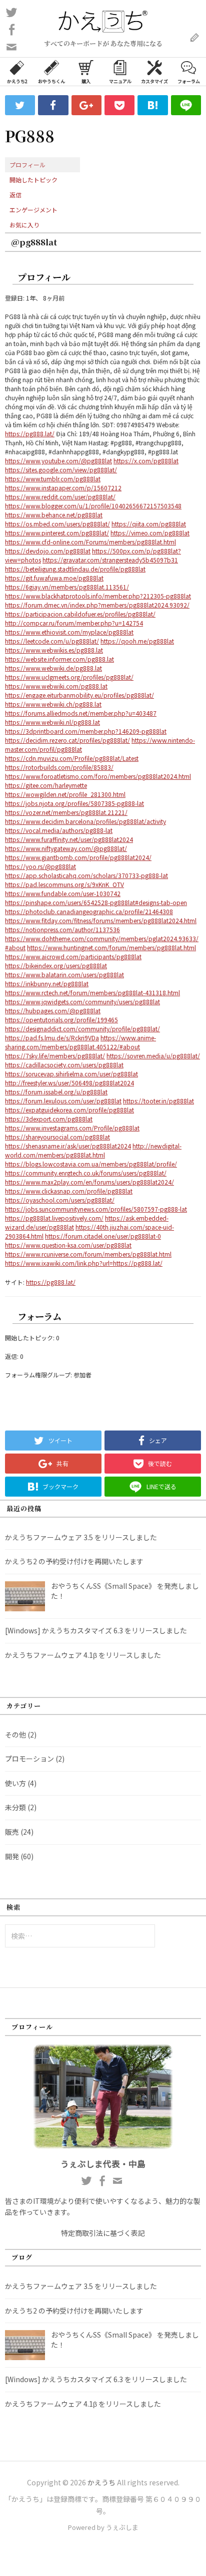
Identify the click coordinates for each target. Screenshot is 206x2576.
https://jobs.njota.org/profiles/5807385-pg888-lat (74, 803)
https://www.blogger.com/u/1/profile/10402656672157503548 (93, 506)
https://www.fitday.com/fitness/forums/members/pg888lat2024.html (101, 920)
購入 (86, 81)
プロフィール (27, 165)
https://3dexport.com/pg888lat (49, 1119)
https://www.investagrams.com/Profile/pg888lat (72, 1128)
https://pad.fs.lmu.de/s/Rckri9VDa (52, 1038)
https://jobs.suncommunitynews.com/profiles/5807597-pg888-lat (96, 1209)
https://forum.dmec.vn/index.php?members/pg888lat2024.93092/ (97, 605)
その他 (15, 1735)
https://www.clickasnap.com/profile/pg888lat (69, 1191)
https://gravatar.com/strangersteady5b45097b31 (110, 560)
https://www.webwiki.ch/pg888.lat (53, 704)
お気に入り (24, 225)
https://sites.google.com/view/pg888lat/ (61, 470)
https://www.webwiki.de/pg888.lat (53, 668)
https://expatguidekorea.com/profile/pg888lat (69, 1110)
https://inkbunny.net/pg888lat (47, 983)
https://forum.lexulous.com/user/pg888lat (63, 1101)
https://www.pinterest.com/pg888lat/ (57, 533)
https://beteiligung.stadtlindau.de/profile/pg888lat (75, 569)
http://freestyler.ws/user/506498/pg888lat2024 (69, 1083)
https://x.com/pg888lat (146, 461)
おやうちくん (51, 81)
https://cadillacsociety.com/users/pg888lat (64, 1065)
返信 (15, 195)
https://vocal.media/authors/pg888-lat (59, 830)
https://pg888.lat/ (30, 434)
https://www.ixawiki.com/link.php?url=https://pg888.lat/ (84, 1263)
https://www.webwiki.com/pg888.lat (56, 686)
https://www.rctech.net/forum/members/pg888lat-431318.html (92, 992)
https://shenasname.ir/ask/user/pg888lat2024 (68, 1146)
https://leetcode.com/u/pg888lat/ (52, 641)
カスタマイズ (154, 81)
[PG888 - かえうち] (152, 105)
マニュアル (120, 81)
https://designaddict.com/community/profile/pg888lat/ (82, 1029)
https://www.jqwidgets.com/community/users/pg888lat (82, 1001)
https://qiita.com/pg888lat (149, 524)
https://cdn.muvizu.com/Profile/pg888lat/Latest (72, 758)
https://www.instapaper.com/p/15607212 (63, 488)
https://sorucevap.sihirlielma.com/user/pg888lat (71, 1074)
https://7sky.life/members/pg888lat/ (55, 1056)
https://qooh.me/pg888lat (137, 641)
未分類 (15, 1807)
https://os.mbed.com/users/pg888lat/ (57, 524)
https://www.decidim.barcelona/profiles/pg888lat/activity (85, 821)
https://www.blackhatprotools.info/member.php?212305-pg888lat (98, 596)
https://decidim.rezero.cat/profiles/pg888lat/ (67, 740)
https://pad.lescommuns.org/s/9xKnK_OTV (64, 884)
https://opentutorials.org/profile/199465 (61, 1020)
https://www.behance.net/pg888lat (54, 515)
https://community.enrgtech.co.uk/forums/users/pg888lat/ (86, 1173)
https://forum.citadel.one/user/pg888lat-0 (103, 1236)
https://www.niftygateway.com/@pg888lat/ (66, 848)
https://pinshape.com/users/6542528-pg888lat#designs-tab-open (96, 902)
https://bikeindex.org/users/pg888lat (56, 965)
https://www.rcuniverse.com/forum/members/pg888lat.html (88, 1254)
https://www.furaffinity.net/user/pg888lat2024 (69, 839)
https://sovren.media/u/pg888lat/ (153, 1056)
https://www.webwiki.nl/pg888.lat (52, 722)
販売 (12, 1832)
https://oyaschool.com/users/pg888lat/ (60, 1200)
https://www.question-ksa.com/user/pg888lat (68, 1245)
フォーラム (189, 81)
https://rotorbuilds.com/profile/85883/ (59, 767)
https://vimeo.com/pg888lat (150, 533)
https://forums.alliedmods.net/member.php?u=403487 (81, 713)
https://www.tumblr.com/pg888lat (53, 479)
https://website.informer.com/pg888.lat (59, 659)
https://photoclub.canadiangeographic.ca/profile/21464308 (89, 911)
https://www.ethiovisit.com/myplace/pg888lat (69, 632)
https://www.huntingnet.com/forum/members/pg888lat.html (111, 947)
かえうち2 (17, 81)
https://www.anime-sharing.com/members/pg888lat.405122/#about (80, 1042)
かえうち (101, 2482)
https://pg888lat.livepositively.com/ (54, 1218)
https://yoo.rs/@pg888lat (40, 866)
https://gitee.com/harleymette (46, 785)
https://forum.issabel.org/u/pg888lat (56, 1092)
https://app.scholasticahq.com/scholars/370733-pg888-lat (86, 875)
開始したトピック (33, 180)
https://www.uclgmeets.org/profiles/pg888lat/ (69, 677)
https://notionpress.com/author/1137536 (62, 929)
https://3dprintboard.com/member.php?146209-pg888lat (86, 731)
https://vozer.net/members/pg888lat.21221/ (66, 812)
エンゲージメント (33, 210)
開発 (12, 1856)
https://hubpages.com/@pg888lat (53, 1011)
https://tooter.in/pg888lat (158, 1101)
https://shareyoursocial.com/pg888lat (57, 1137)
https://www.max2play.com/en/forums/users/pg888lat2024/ (89, 1182)
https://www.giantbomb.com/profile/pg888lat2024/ (78, 857)
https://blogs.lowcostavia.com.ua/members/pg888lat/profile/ (91, 1164)
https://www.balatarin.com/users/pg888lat (64, 974)
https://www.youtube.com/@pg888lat (58, 461)
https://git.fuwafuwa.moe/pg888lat (54, 578)
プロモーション (29, 1759)
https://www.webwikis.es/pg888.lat (54, 650)
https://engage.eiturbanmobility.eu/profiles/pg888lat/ (79, 695)
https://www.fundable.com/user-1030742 (63, 893)
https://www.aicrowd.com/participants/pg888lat (73, 956)
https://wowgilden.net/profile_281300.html (65, 794)
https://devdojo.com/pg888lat (48, 551)
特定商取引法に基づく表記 (103, 2233)
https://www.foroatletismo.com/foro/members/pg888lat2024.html (98, 776)
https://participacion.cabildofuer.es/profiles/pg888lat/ (80, 614)
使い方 (15, 1783)
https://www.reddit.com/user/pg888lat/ (60, 497)
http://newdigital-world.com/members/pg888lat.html (93, 1150)
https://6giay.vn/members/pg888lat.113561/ (67, 587)
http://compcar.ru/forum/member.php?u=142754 (74, 623)
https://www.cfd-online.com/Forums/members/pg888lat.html (90, 542)
